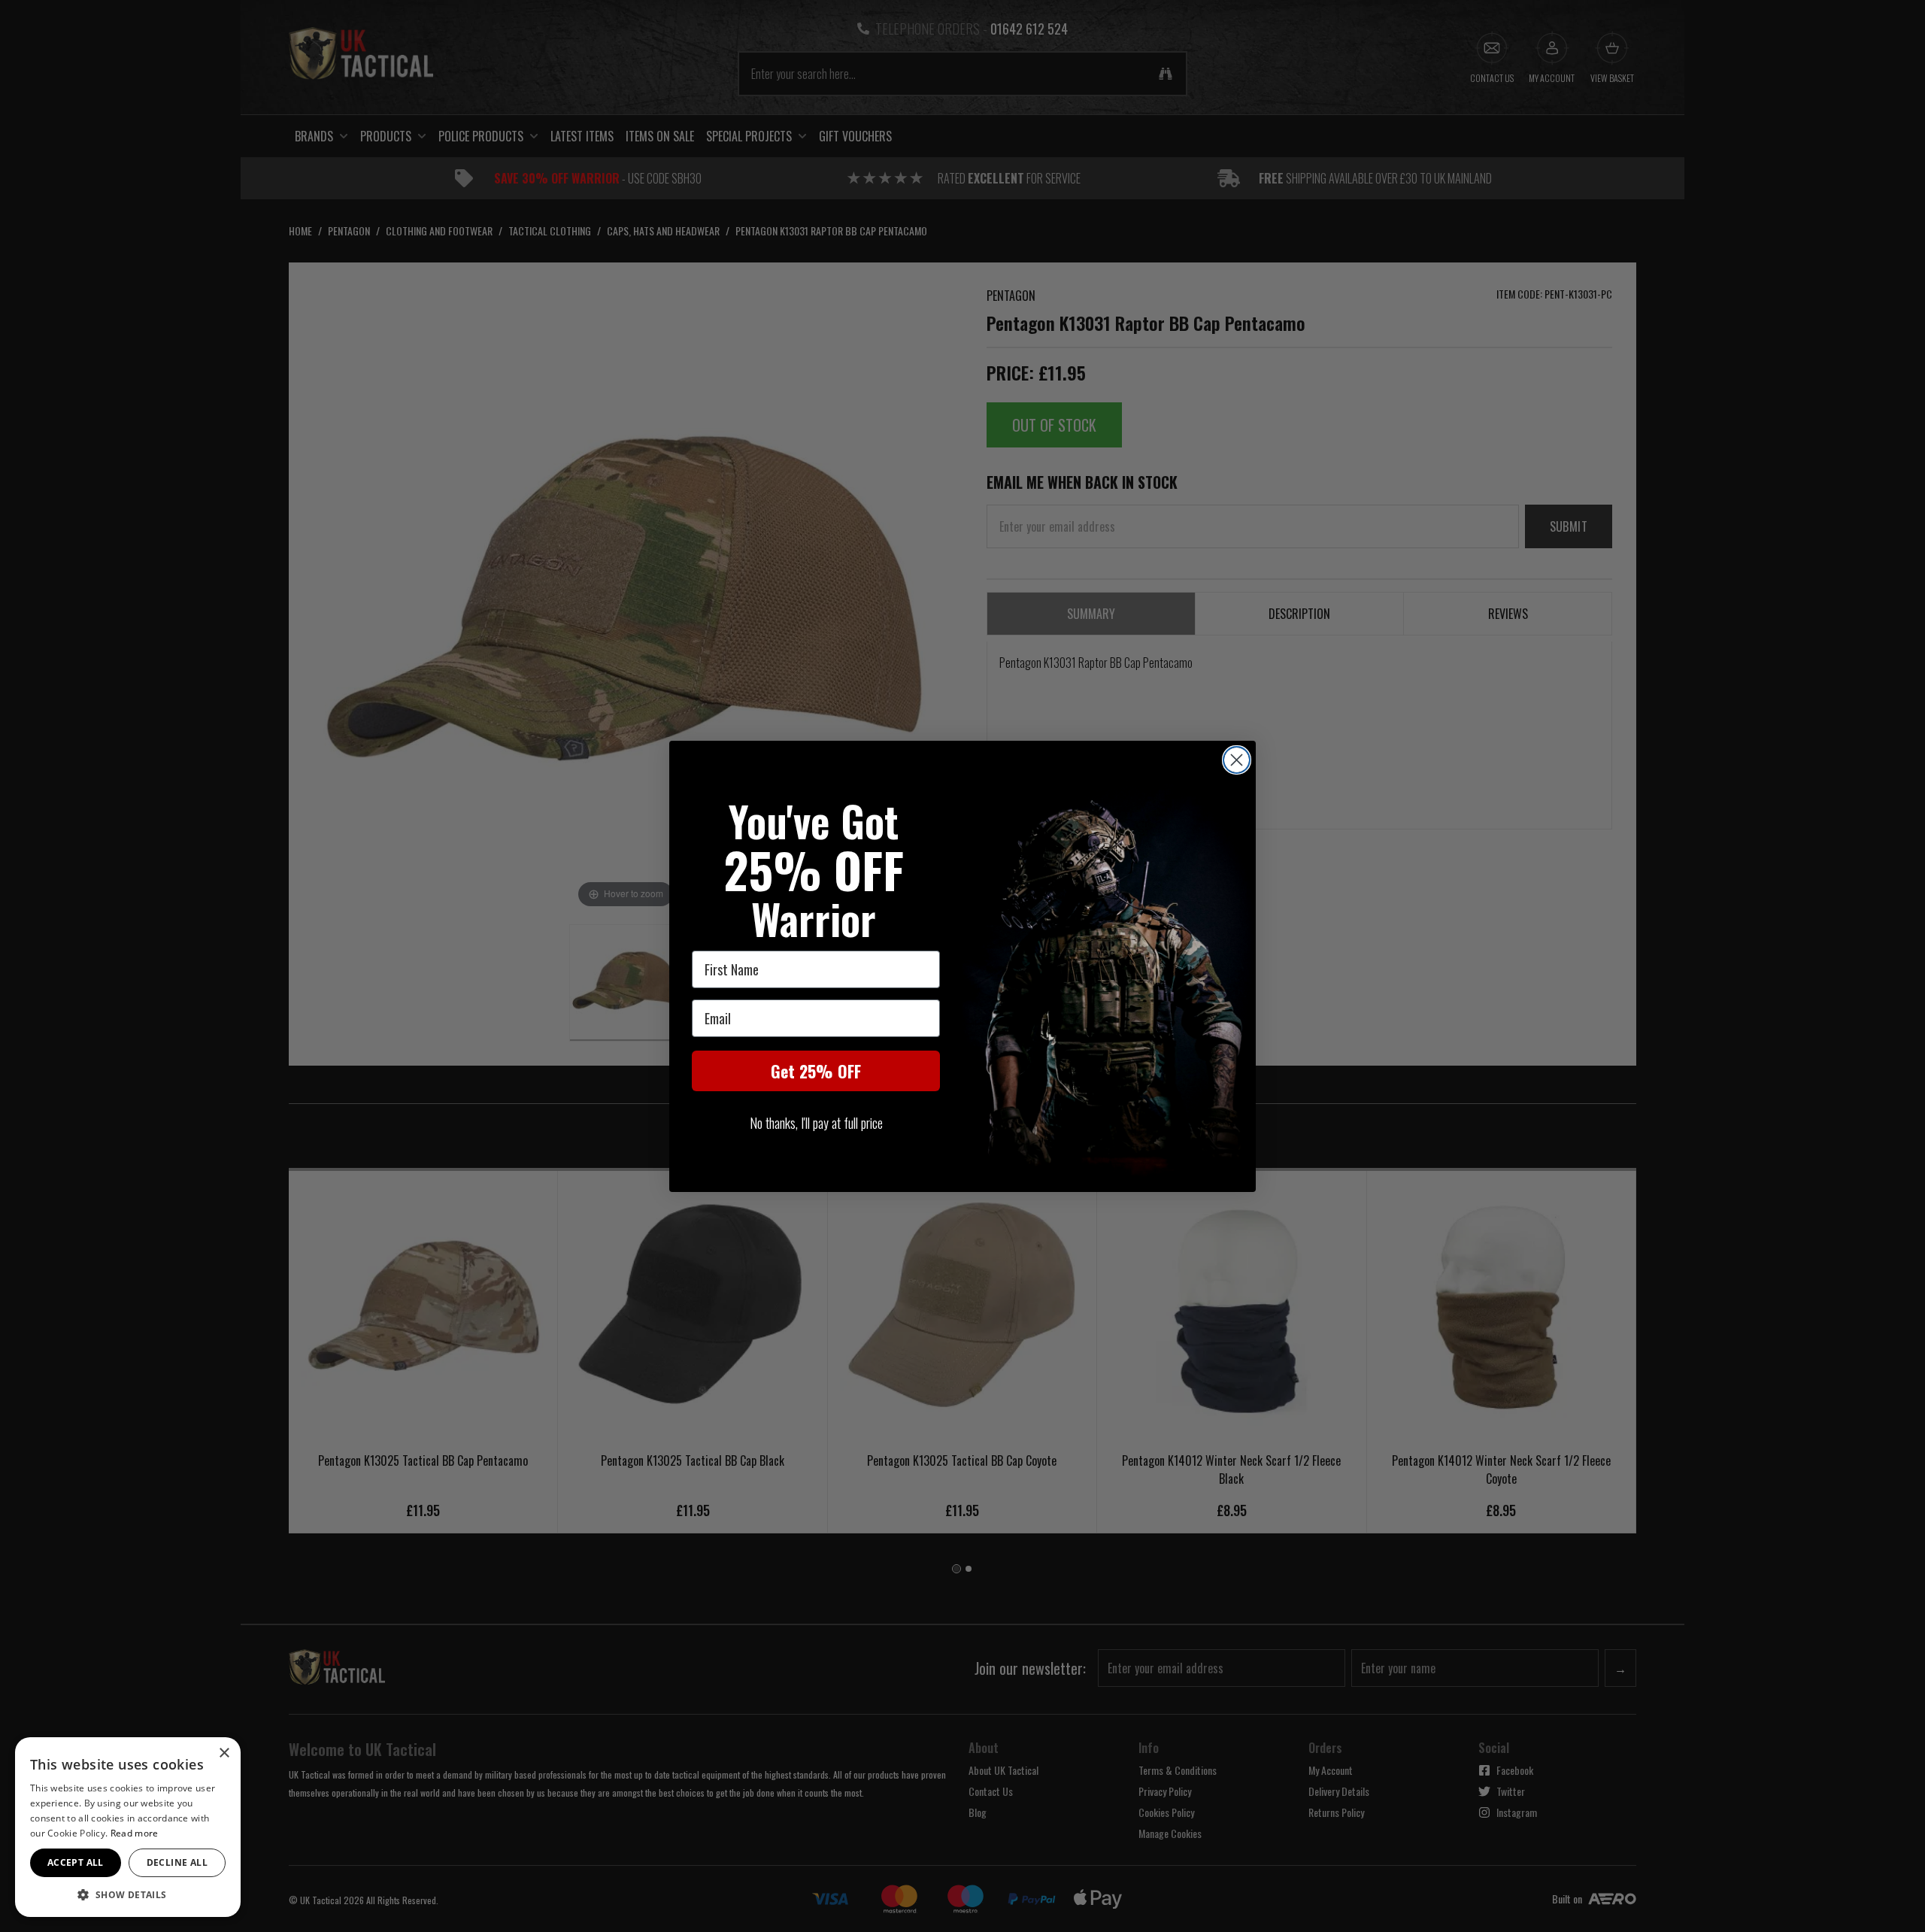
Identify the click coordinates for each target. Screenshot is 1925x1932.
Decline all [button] (177, 1862)
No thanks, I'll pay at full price (816, 1123)
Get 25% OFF (816, 1071)
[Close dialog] (1237, 760)
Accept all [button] (76, 1862)
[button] (128, 1894)
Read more (135, 1833)
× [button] (224, 1753)
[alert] (128, 1827)
